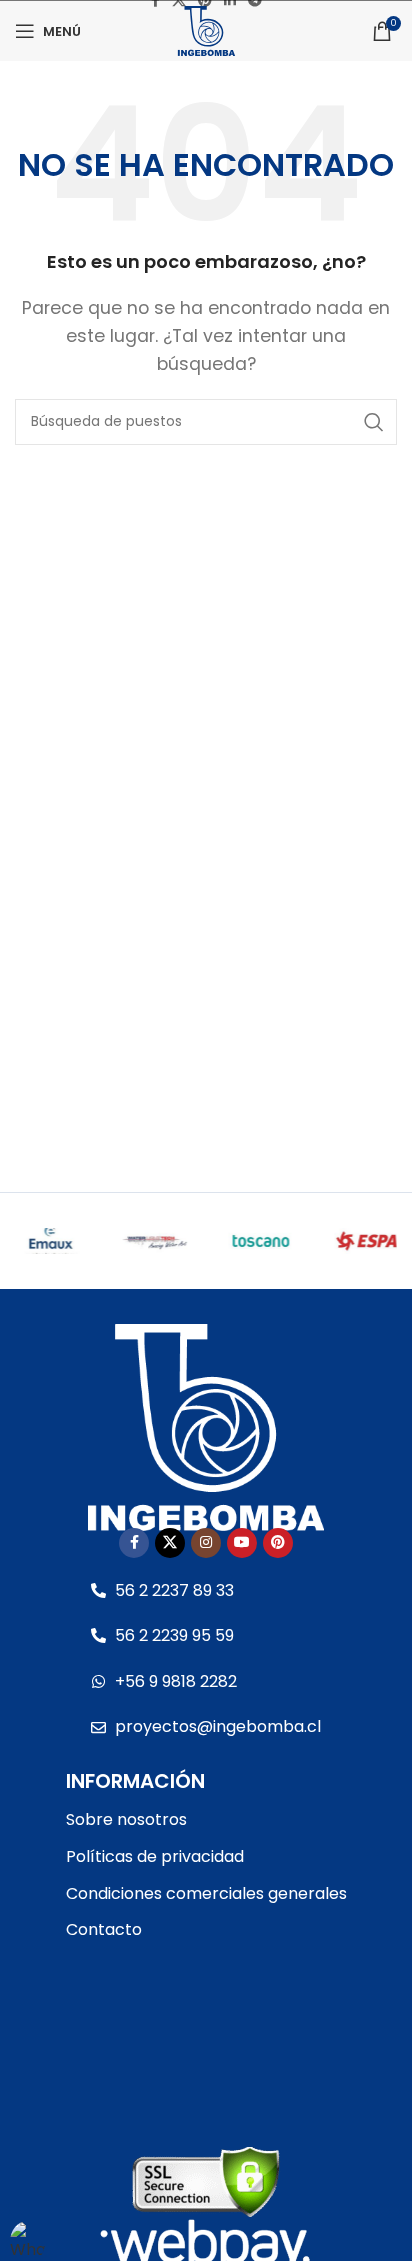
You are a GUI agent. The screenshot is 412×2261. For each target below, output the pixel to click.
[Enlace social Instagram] (206, 1543)
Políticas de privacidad (155, 1856)
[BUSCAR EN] (374, 422)
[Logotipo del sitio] (206, 29)
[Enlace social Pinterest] (278, 1543)
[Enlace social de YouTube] (242, 1543)
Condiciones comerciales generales (206, 1893)
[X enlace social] (170, 1543)
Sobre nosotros (126, 1819)
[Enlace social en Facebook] (134, 1543)
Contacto (104, 1929)
